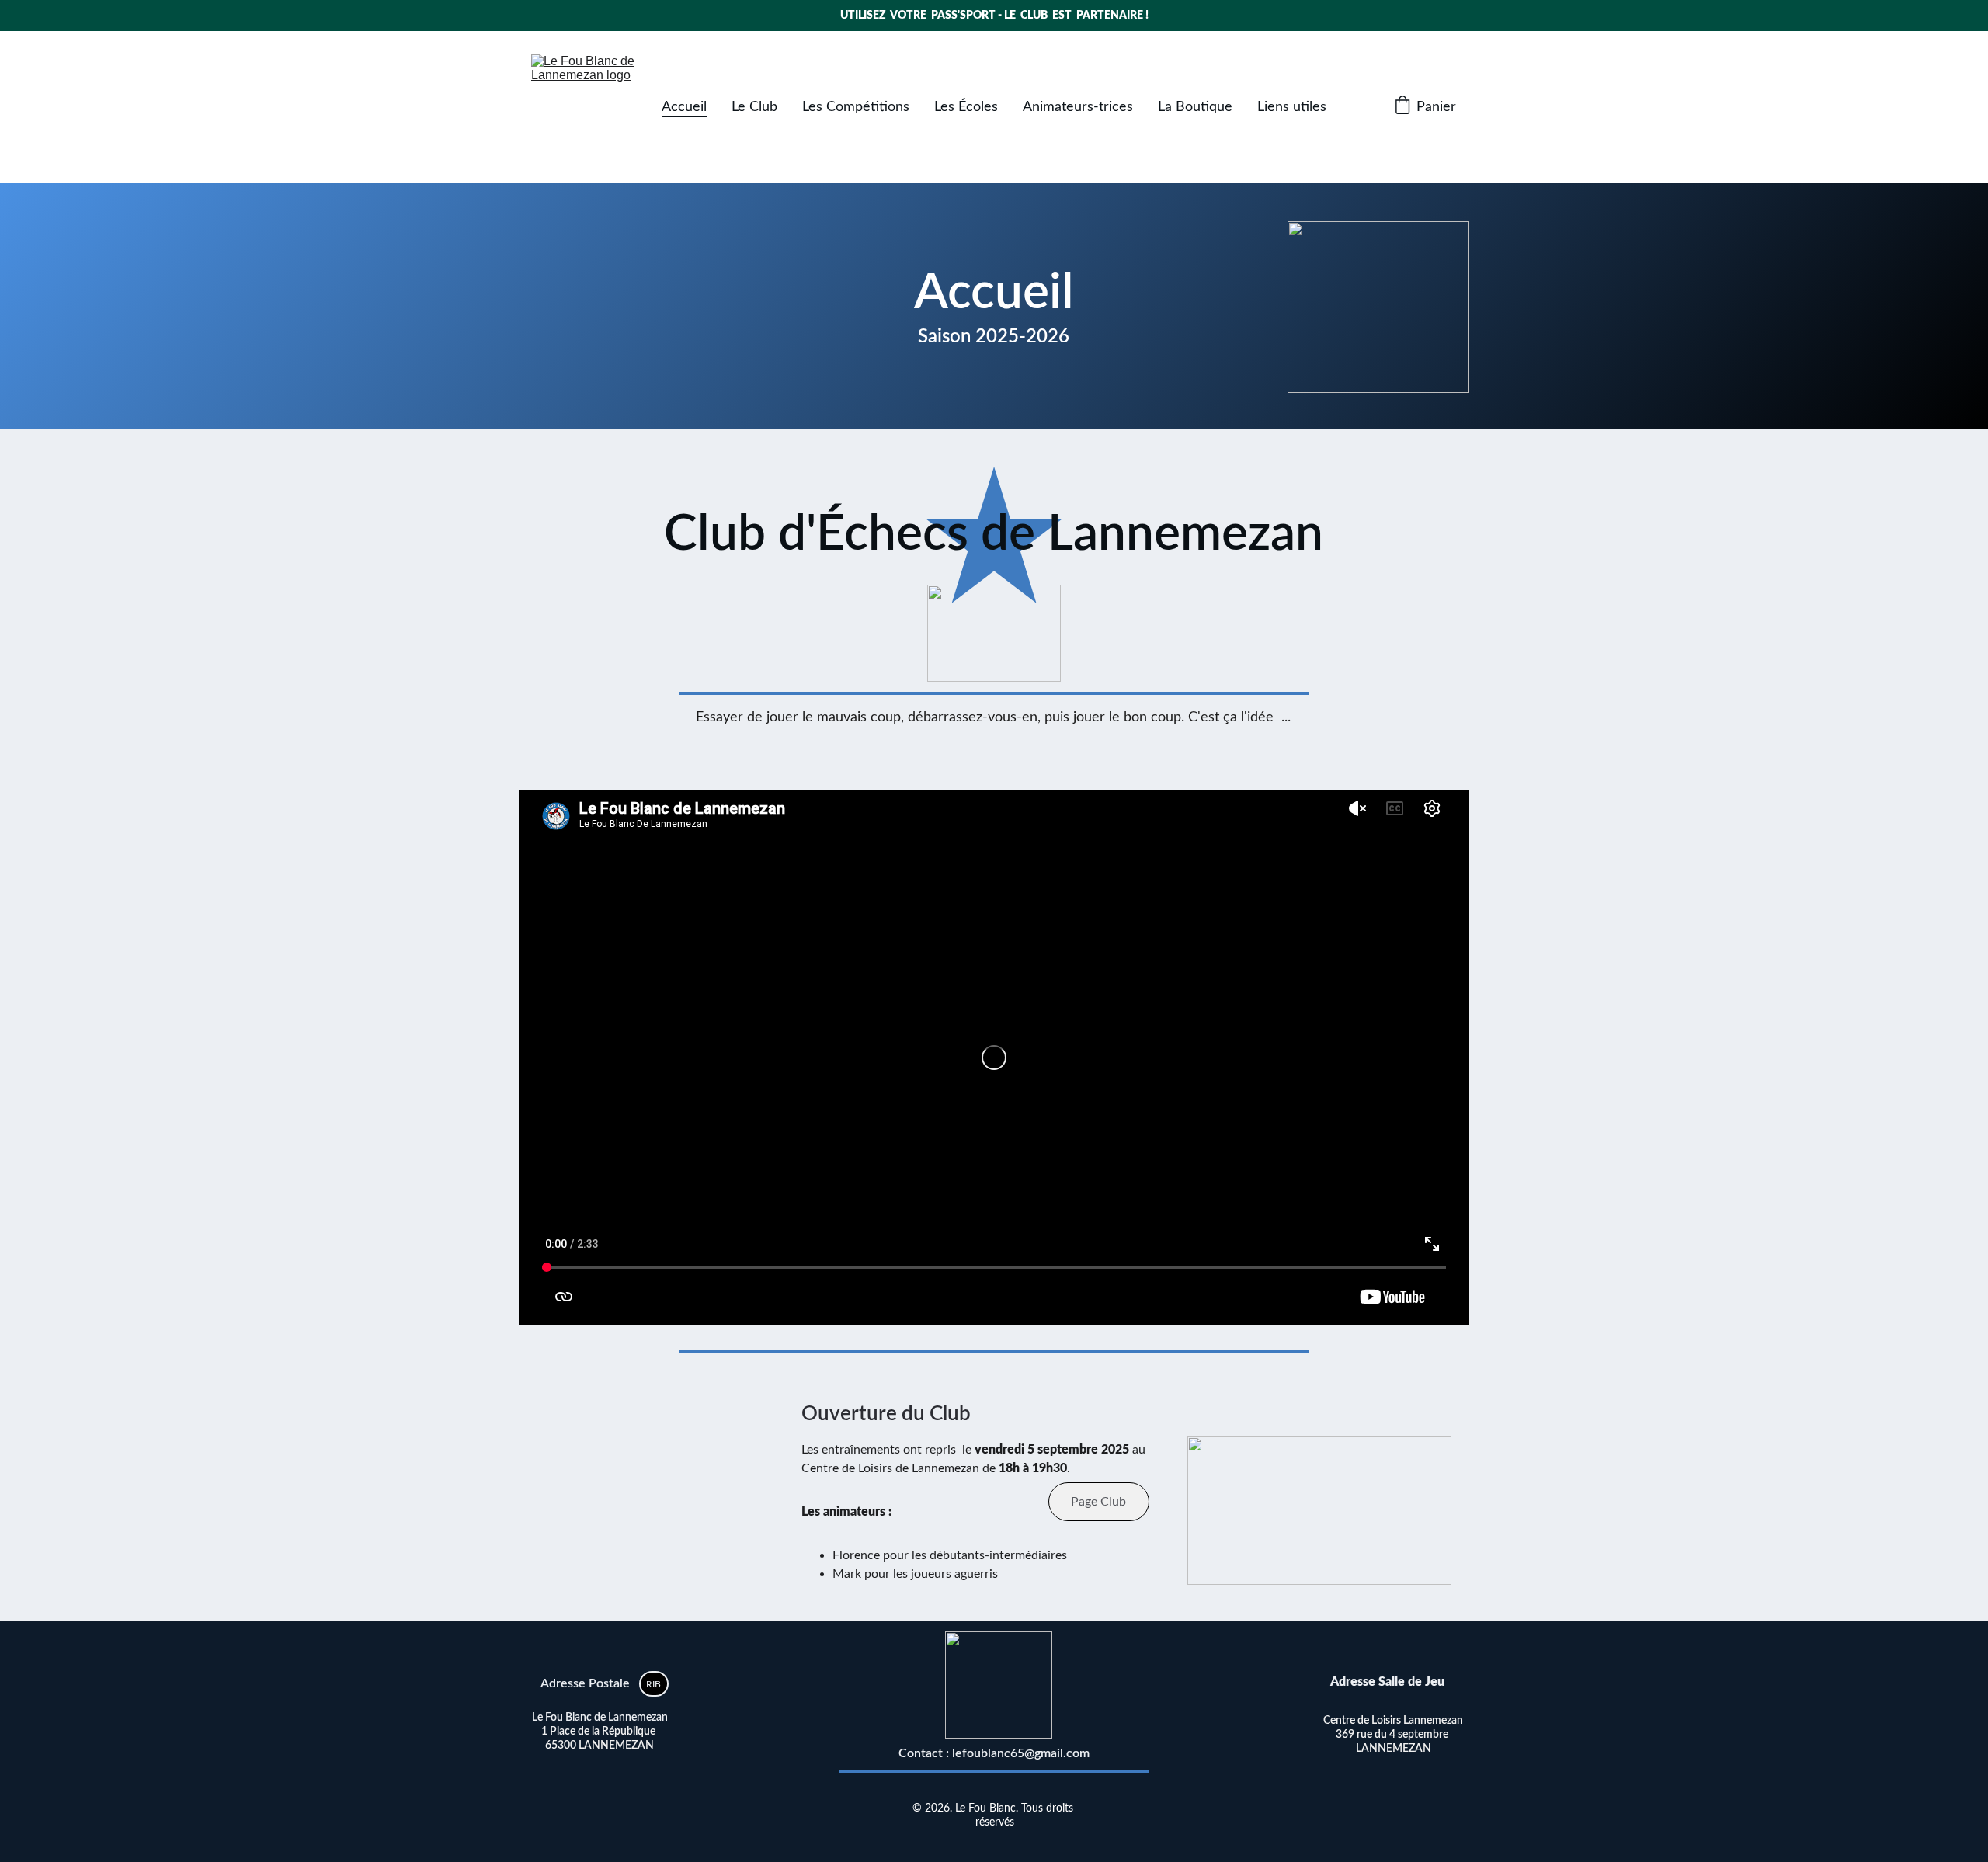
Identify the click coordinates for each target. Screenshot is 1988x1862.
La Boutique (1195, 107)
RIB (653, 1684)
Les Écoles (966, 107)
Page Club (1098, 1502)
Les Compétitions (856, 107)
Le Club (754, 107)
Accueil (684, 107)
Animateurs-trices (1078, 107)
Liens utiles (1292, 107)
